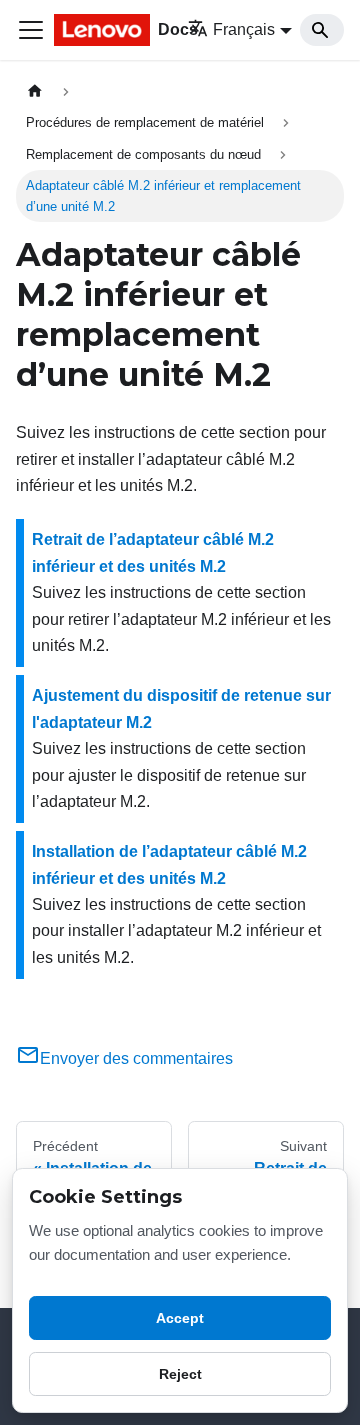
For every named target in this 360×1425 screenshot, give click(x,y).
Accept (180, 1318)
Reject (180, 1374)
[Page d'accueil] (35, 91)
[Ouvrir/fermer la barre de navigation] (31, 30)
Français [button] (244, 29)
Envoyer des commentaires (136, 1058)
